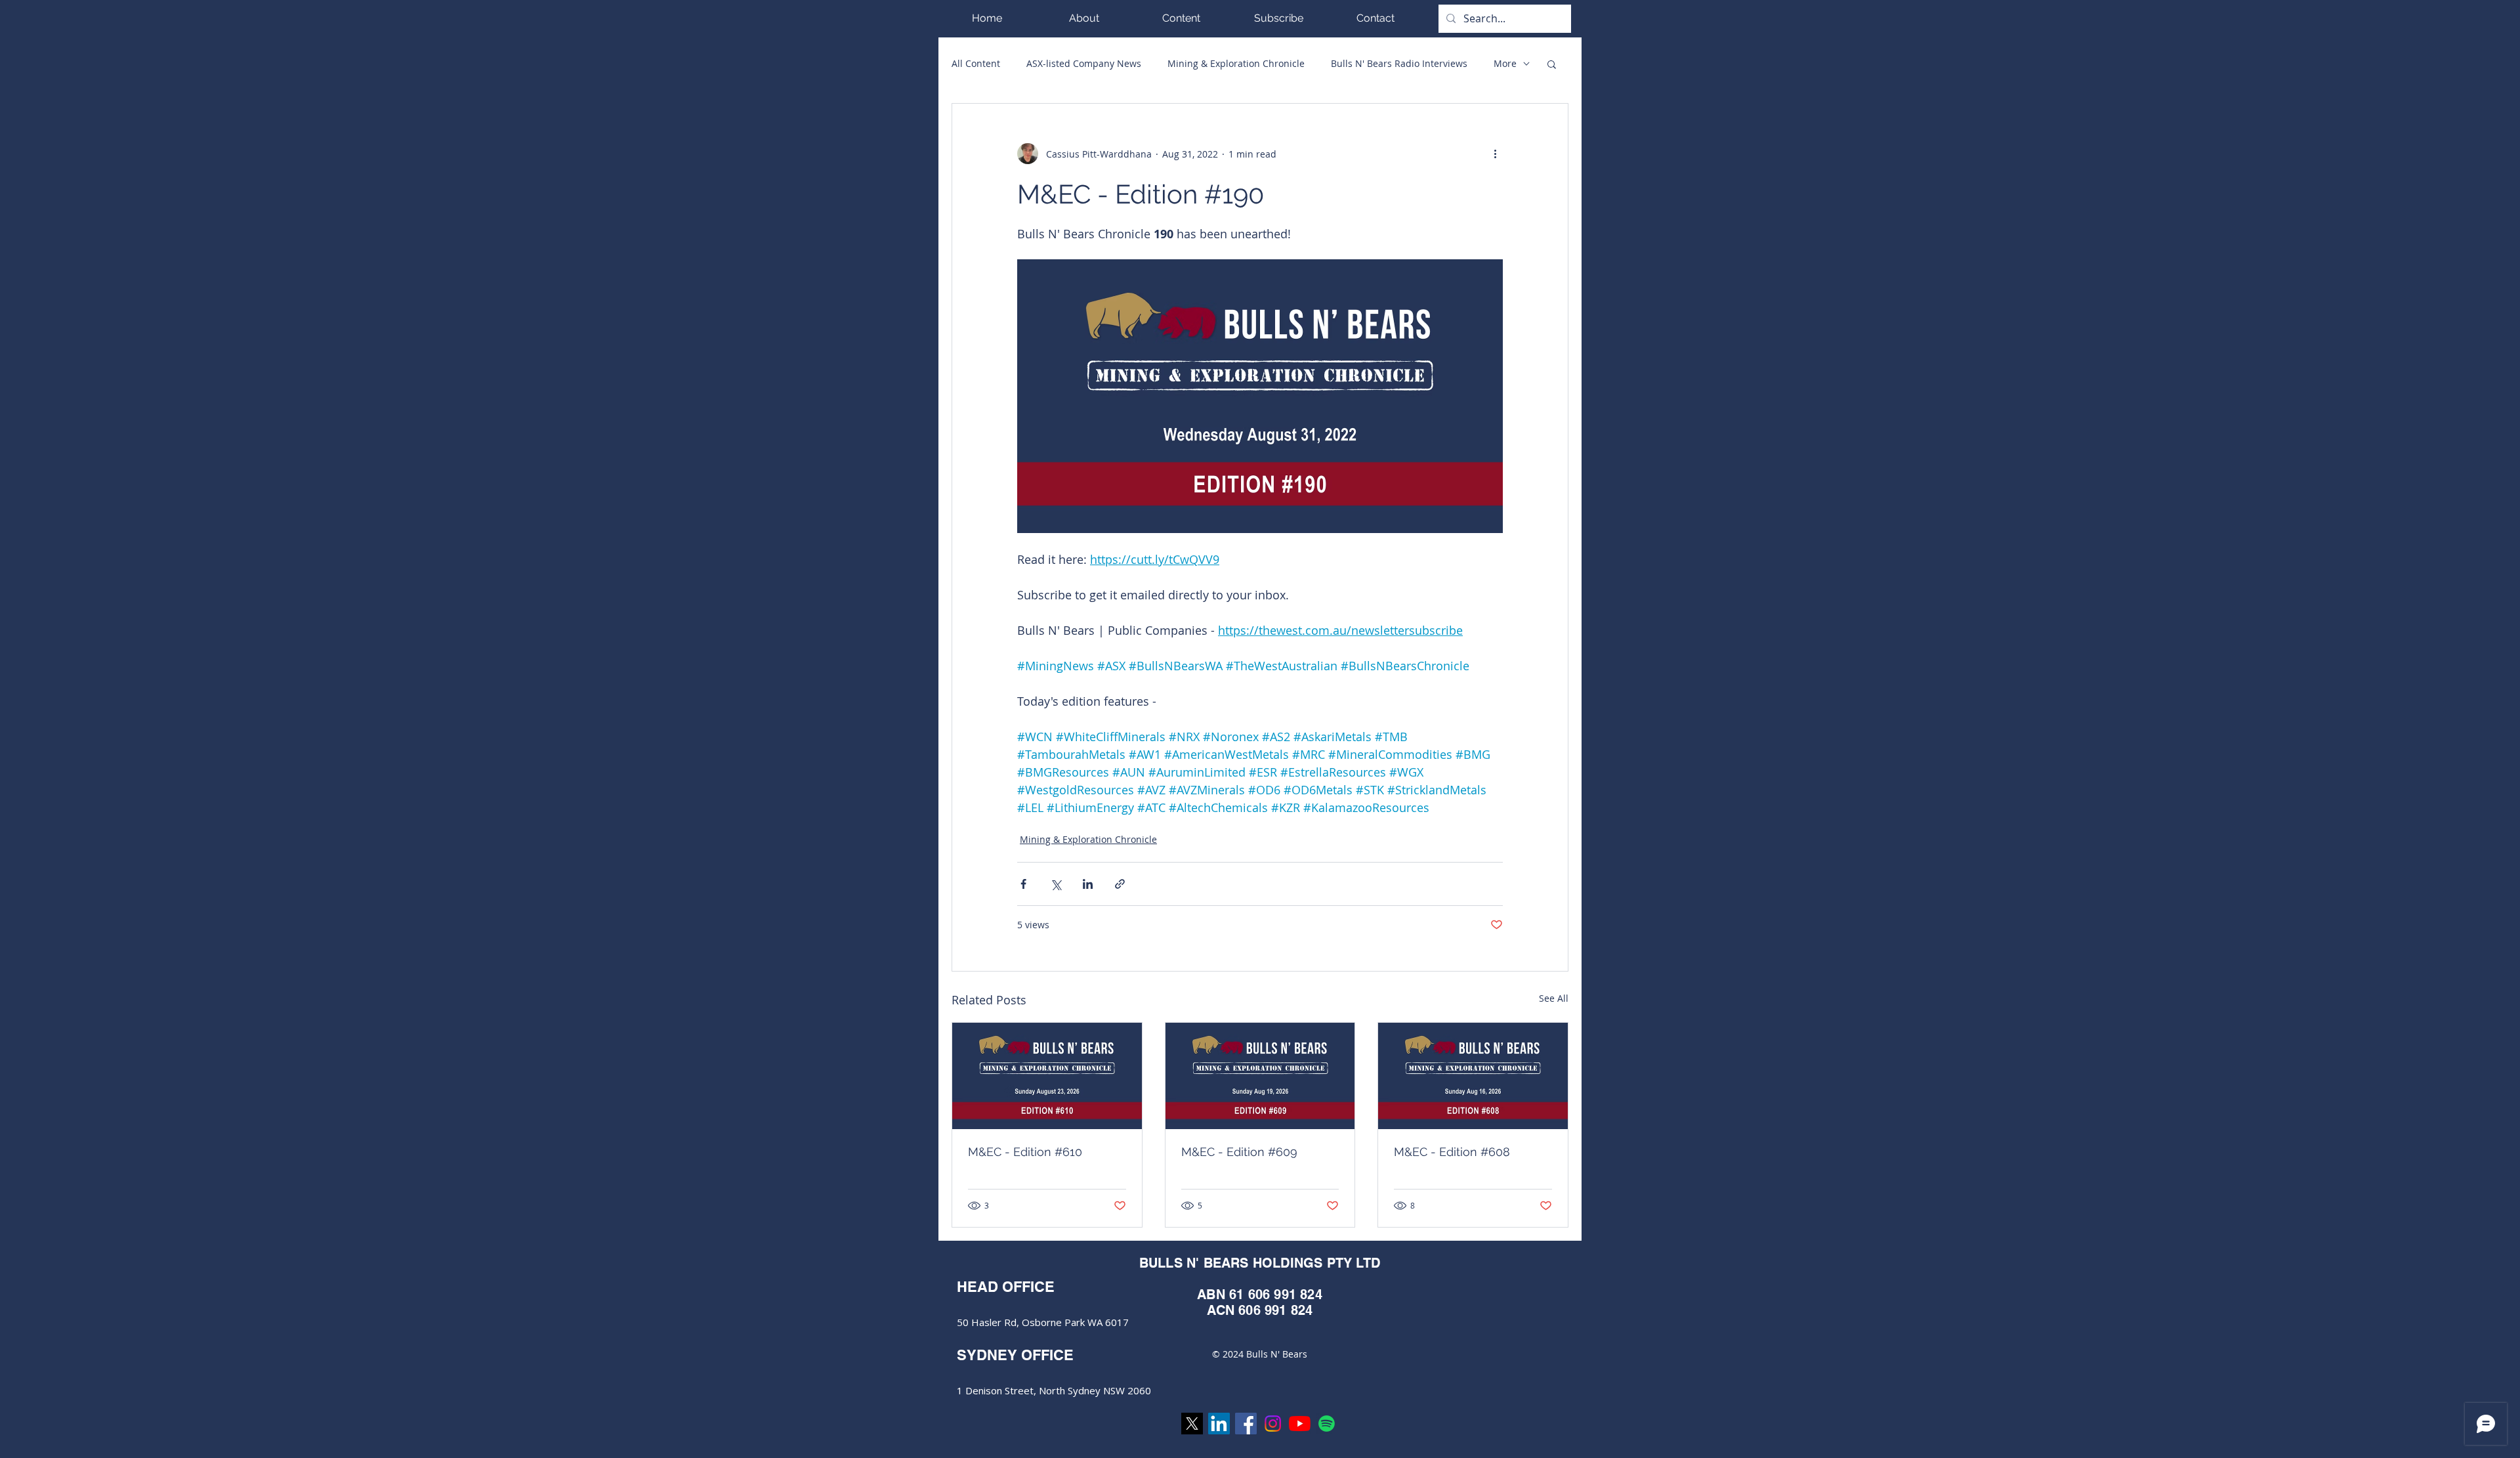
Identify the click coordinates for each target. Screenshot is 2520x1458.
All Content (976, 63)
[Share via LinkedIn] (1088, 884)
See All (1554, 998)
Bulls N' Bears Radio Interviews (1399, 63)
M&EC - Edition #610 (1025, 1152)
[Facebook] (1246, 1424)
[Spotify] (1327, 1424)
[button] (1181, 18)
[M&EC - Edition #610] (1047, 1076)
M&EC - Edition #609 (1239, 1152)
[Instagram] (1273, 1424)
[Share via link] (1120, 884)
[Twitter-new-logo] (1192, 1424)
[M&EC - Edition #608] (1473, 1076)
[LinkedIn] (1219, 1424)
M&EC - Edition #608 (1452, 1152)
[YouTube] (1300, 1424)
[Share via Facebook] (1023, 884)
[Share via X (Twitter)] (1056, 884)
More (1505, 63)
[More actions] (1495, 154)
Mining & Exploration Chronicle (1236, 63)
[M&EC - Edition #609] (1260, 1076)
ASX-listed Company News (1084, 63)
